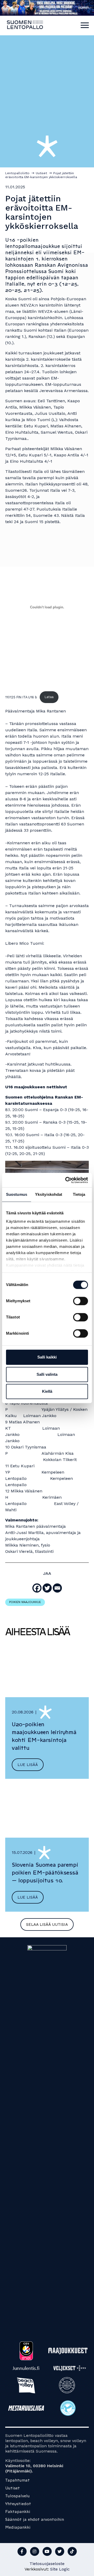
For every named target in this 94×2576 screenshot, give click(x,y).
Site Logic (60, 2569)
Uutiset (13, 2488)
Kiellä (47, 1391)
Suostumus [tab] (17, 1194)
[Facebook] (37, 1588)
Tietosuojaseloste (47, 2564)
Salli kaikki (47, 1357)
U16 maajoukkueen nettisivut (36, 1087)
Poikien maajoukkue (25, 1602)
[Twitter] (47, 1588)
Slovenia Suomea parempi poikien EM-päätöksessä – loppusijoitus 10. (45, 1873)
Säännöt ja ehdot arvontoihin (35, 2519)
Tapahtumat (17, 2480)
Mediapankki (18, 2527)
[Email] (57, 1588)
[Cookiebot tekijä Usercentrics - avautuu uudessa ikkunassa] (66, 1180)
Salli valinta (47, 1374)
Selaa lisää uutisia (47, 1924)
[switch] (81, 1301)
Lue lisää (28, 1765)
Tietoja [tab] (79, 1194)
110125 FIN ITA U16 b (21, 697)
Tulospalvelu (17, 2496)
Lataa (49, 697)
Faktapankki (18, 2512)
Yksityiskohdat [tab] (49, 1194)
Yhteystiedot (18, 2504)
